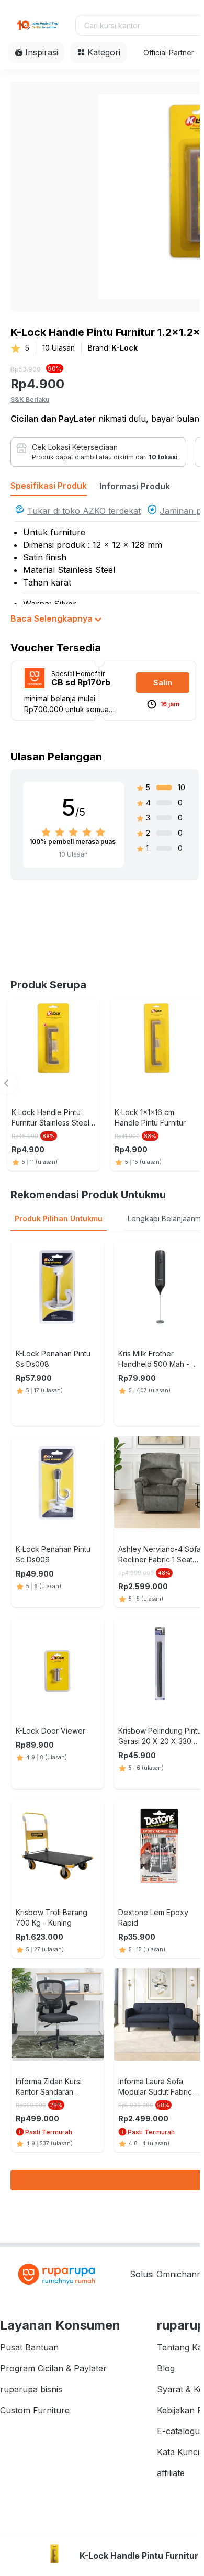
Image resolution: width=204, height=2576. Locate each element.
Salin (163, 683)
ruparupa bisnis (31, 2389)
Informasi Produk (135, 486)
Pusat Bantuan (29, 2347)
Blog (166, 2368)
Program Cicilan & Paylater (53, 2368)
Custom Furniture (35, 2410)
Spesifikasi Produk (49, 486)
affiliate (171, 2473)
